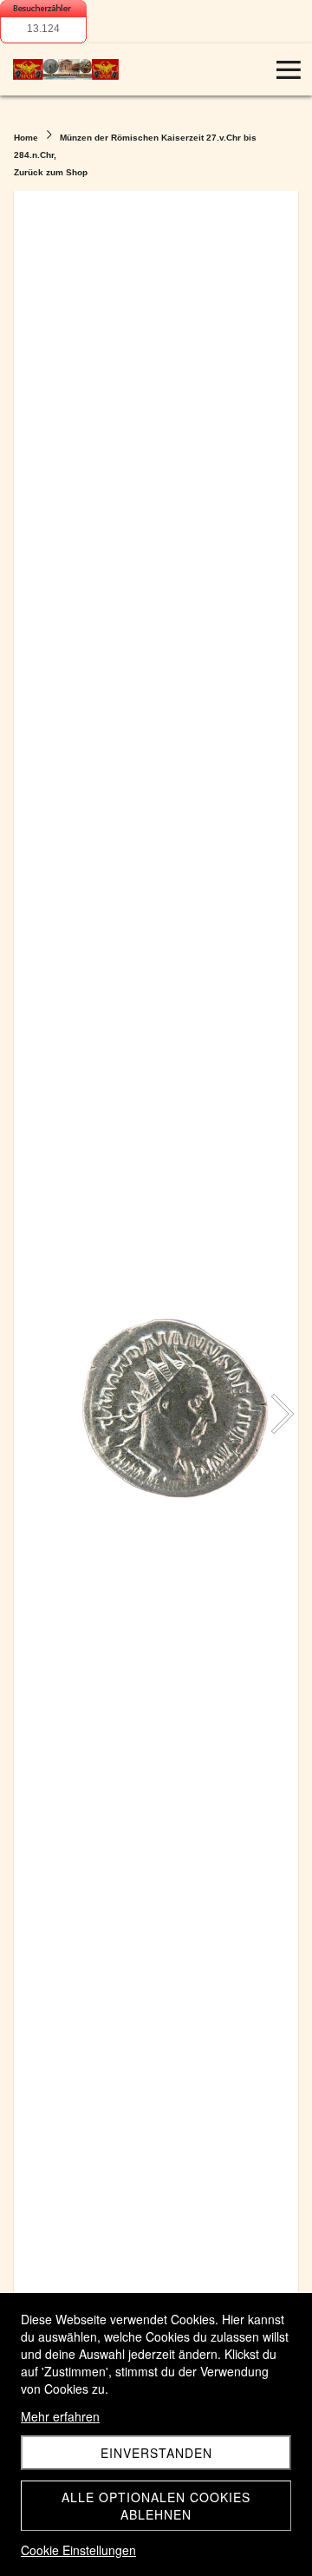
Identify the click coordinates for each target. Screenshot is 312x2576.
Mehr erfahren (60, 2416)
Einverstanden (156, 2453)
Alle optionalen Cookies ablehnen (156, 2506)
